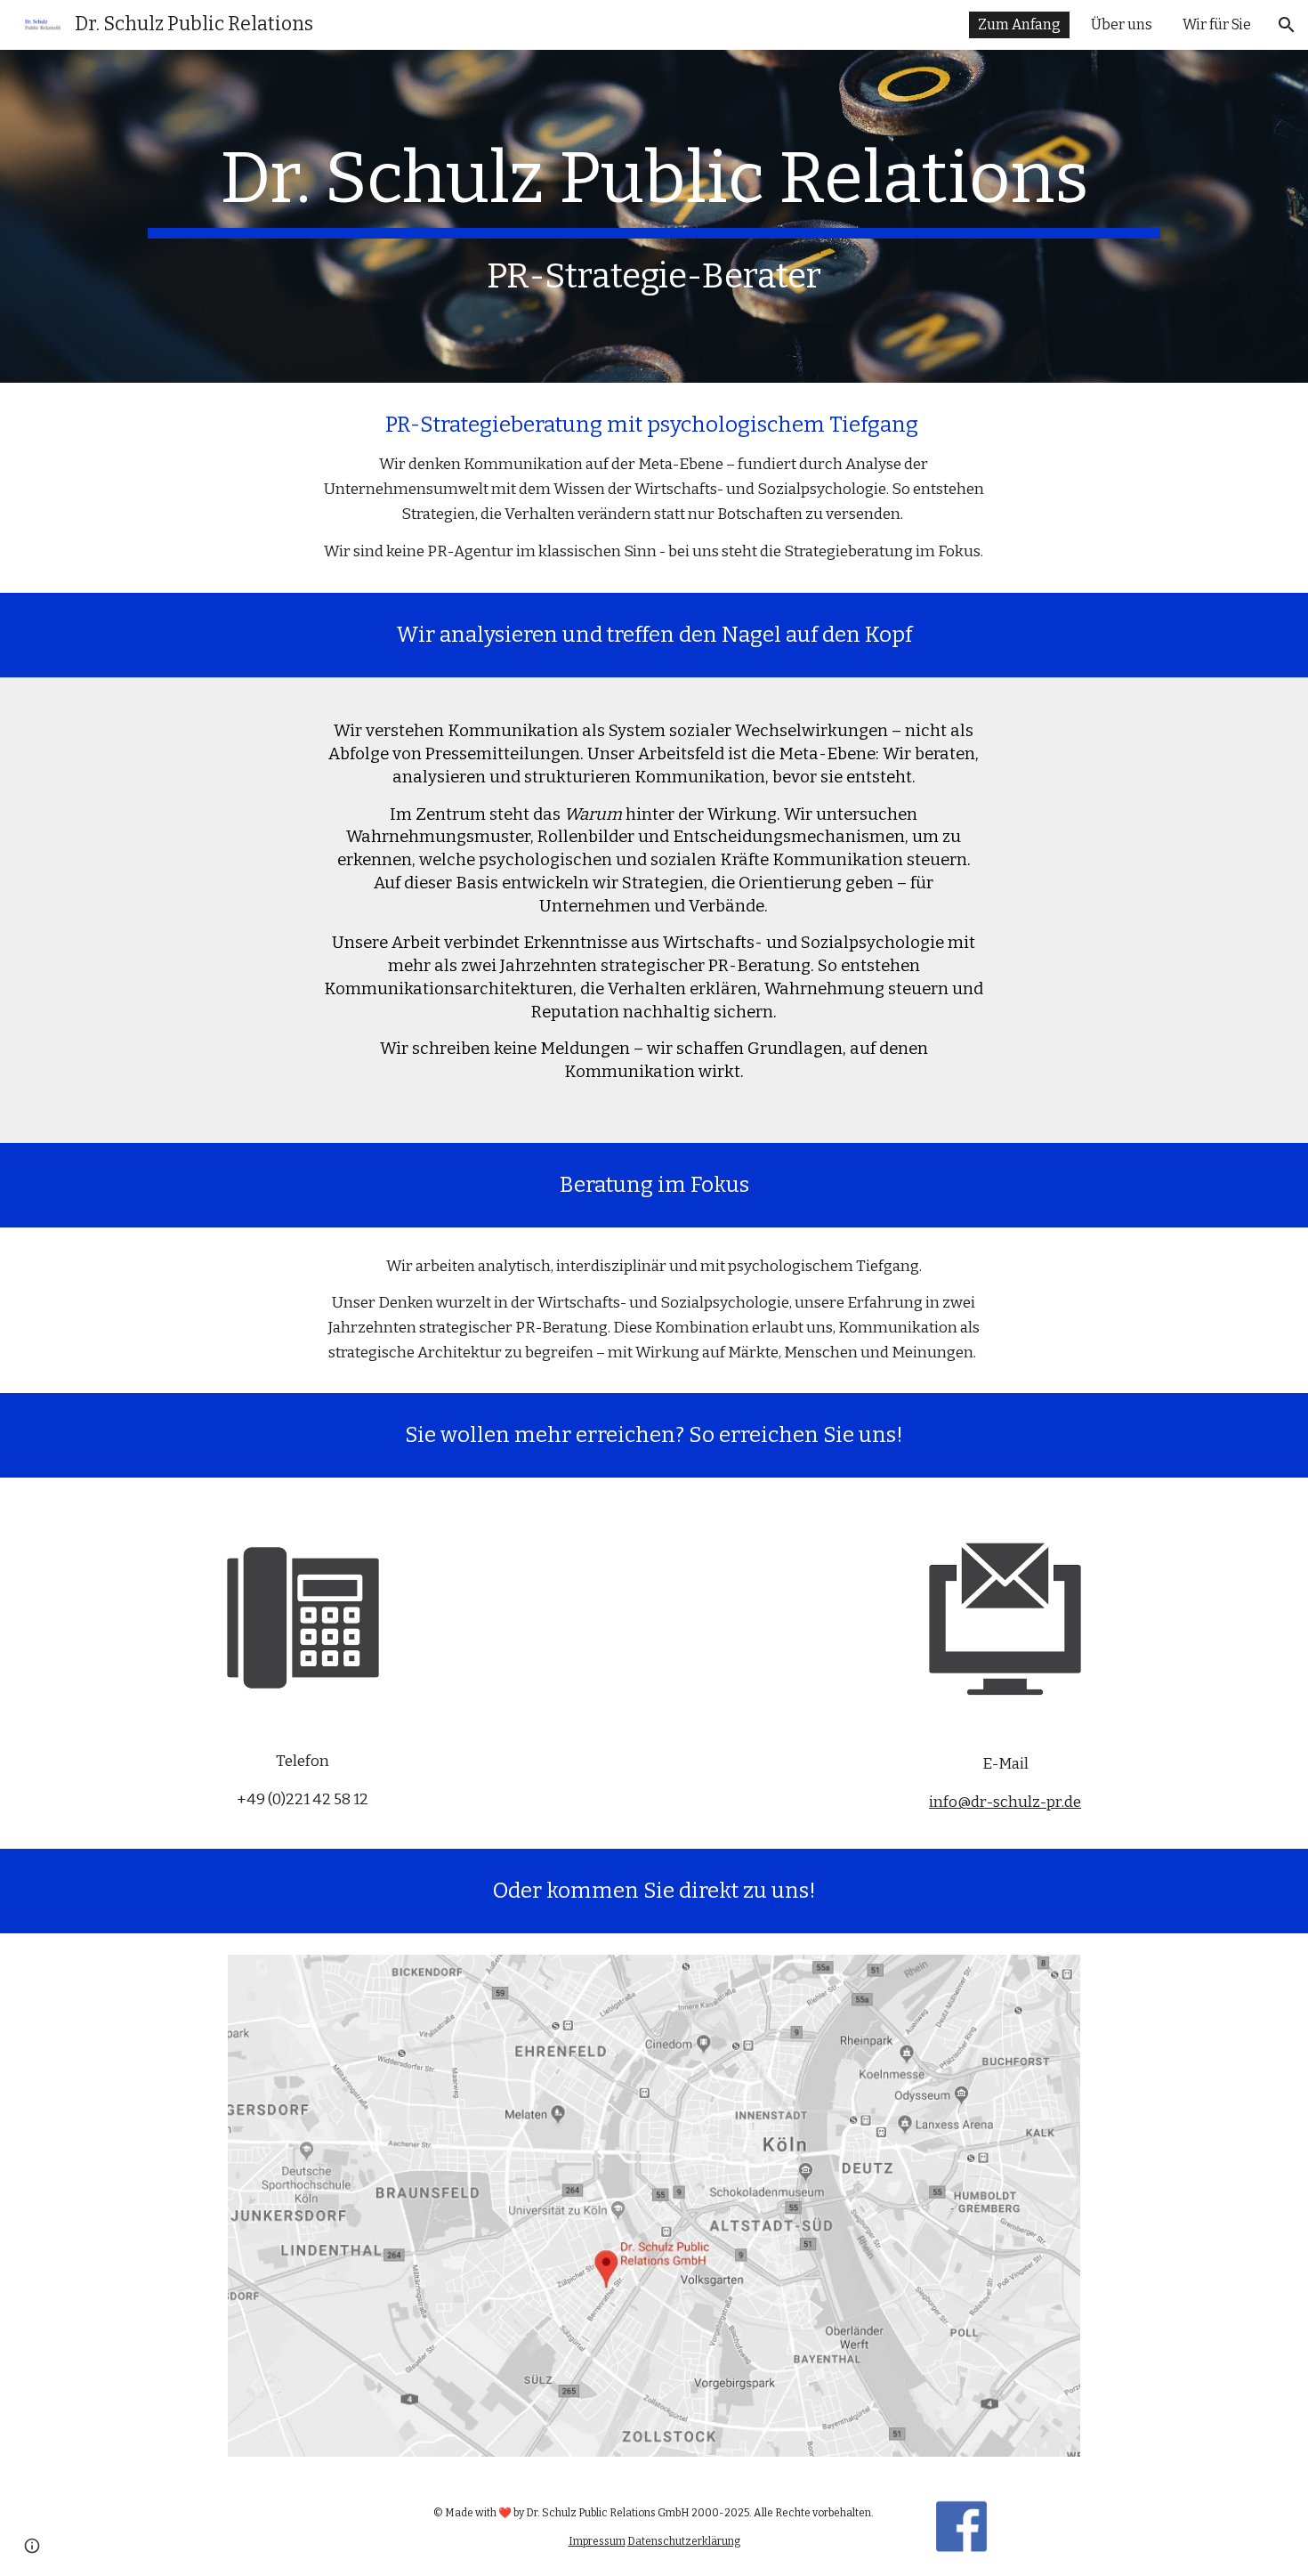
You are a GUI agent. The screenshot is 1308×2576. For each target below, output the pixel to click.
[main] (654, 216)
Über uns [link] (1122, 24)
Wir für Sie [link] (1217, 24)
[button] (1287, 25)
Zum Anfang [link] (1019, 24)
